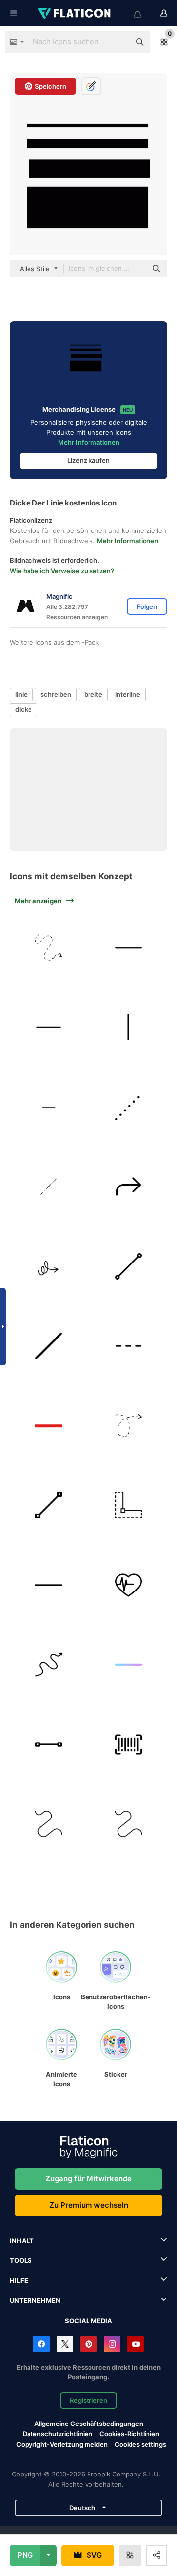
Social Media (88, 2321)
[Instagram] (112, 2344)
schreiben (56, 694)
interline (128, 694)
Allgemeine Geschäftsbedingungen (89, 2424)
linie (21, 694)
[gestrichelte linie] (129, 1346)
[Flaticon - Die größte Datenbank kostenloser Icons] (75, 13)
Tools (21, 2260)
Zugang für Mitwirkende (88, 2179)
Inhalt (22, 2241)
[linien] (49, 1187)
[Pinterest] (88, 2344)
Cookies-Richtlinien (129, 2434)
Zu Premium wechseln (89, 2205)
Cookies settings (140, 2444)
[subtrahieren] (49, 1426)
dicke (24, 709)
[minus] (129, 948)
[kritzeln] (49, 1266)
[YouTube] (136, 2344)
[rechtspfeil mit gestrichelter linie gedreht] (129, 1426)
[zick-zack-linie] (49, 1665)
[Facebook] (41, 2344)
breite (93, 694)
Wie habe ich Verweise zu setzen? (62, 571)
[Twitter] (65, 2344)
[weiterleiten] (129, 1187)
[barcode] (129, 1744)
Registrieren (88, 2400)
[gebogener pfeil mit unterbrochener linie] (49, 948)
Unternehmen (35, 2300)
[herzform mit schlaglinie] (129, 1585)
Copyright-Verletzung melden (62, 2444)
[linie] (129, 1028)
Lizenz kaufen (88, 460)
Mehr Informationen (89, 442)
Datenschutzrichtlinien (58, 2434)
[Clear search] (118, 42)
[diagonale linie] (49, 1346)
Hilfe (19, 2280)
